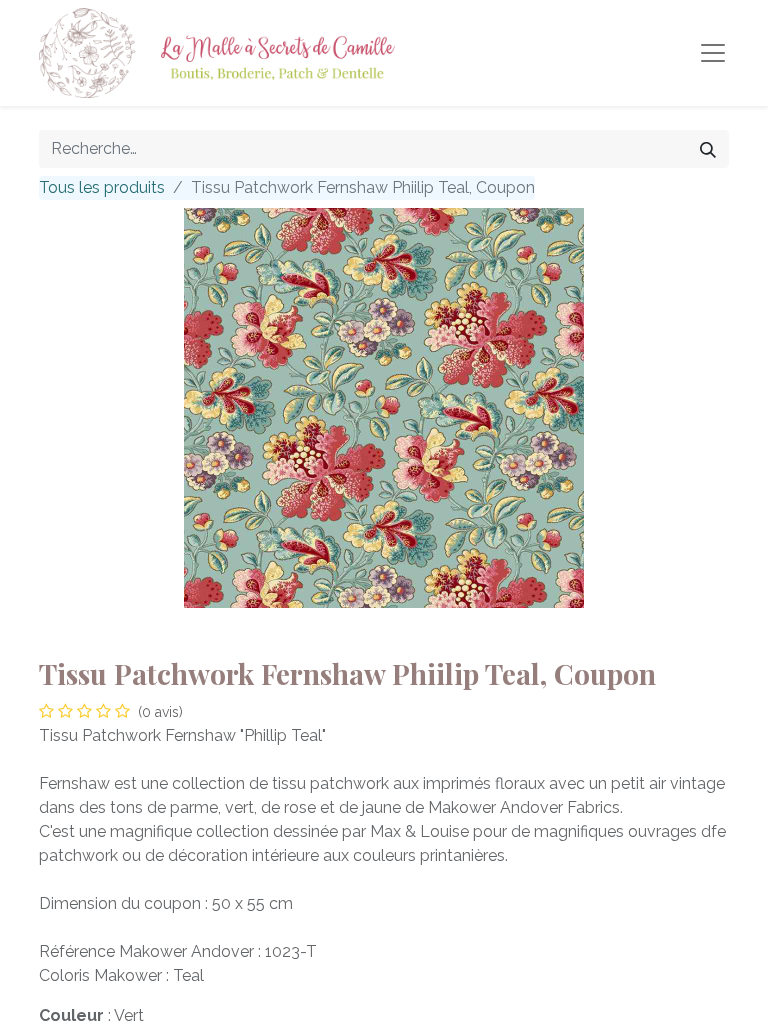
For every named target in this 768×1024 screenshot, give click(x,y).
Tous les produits (102, 187)
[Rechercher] (708, 149)
